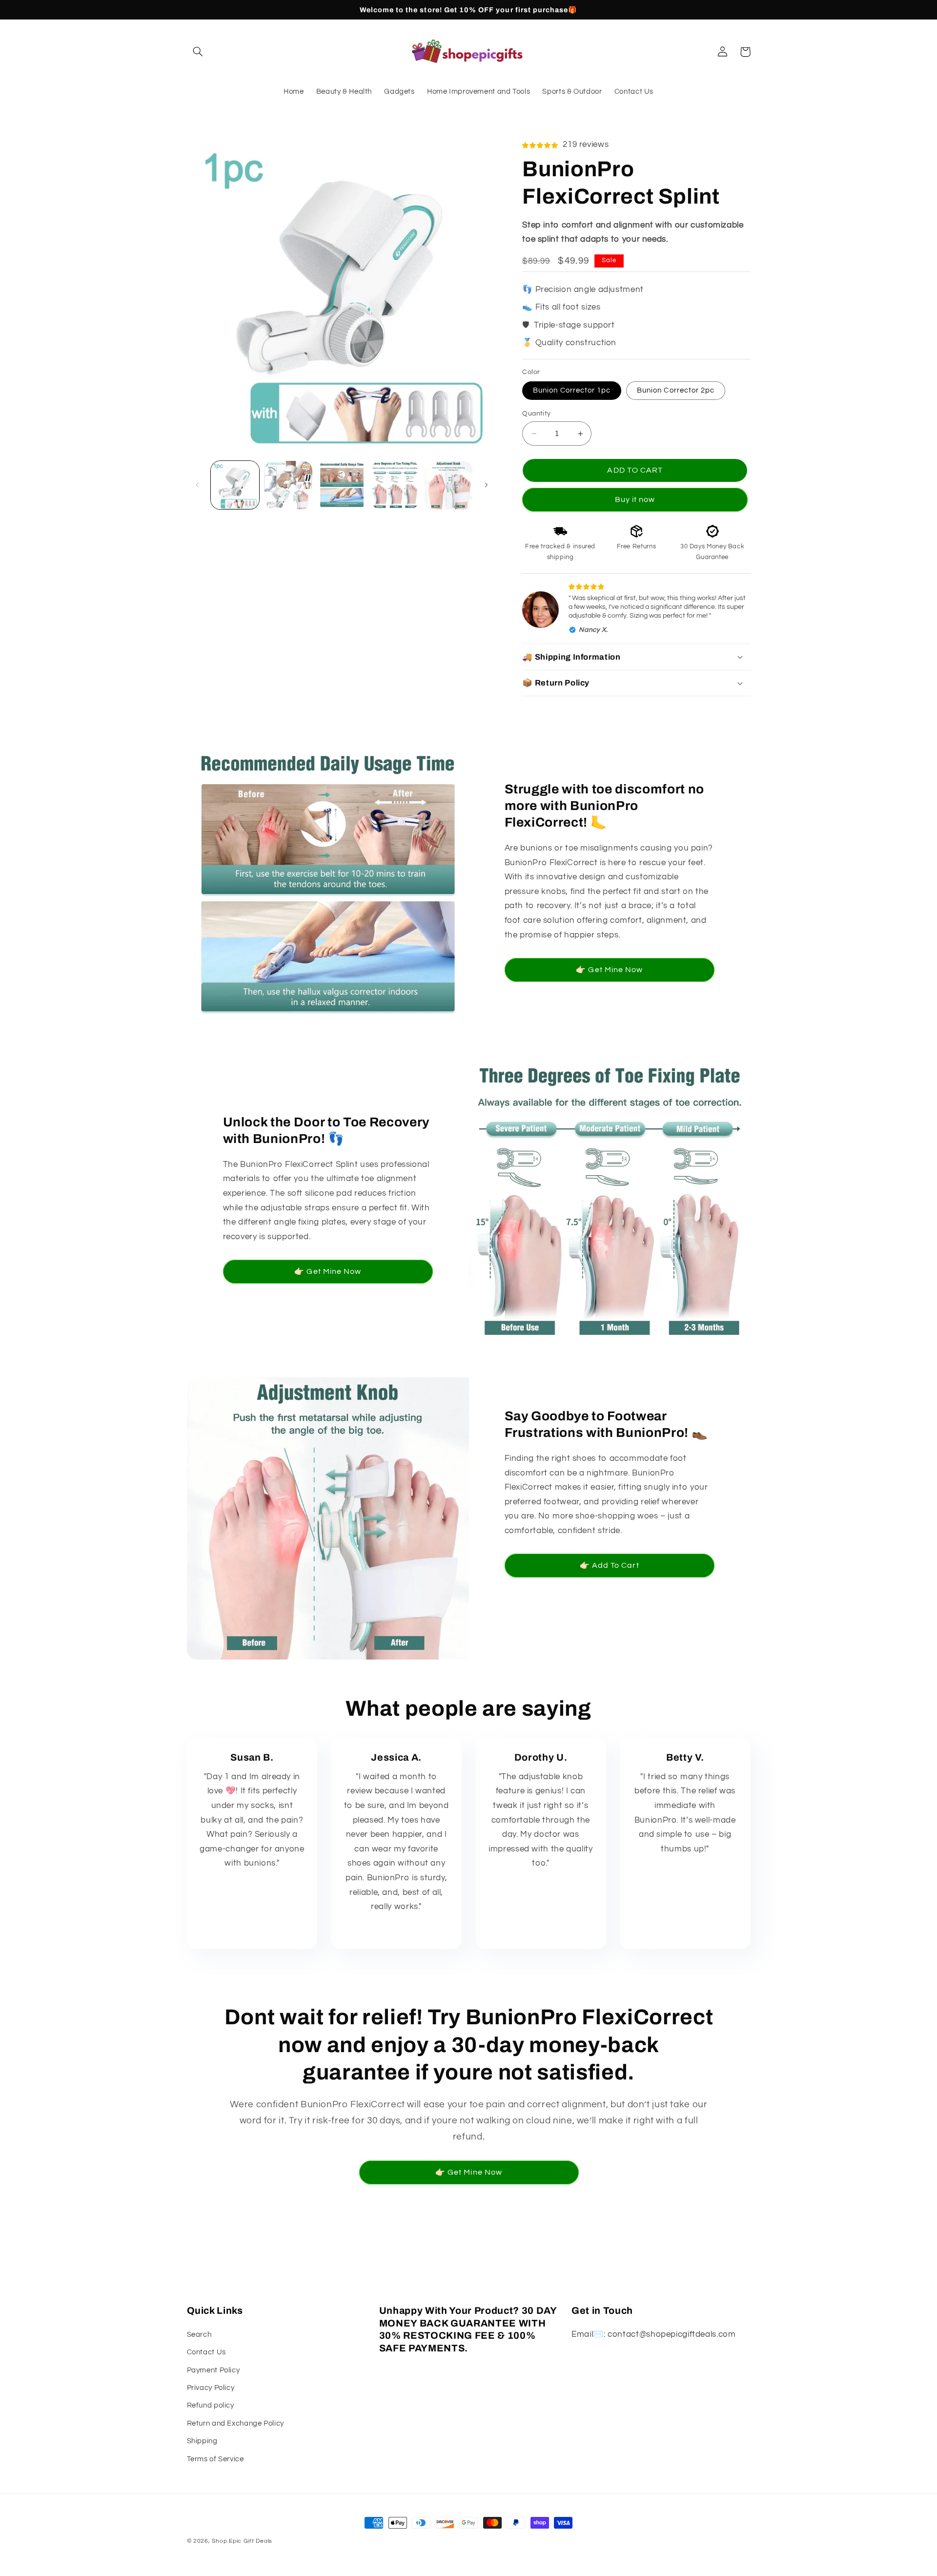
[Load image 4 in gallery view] (395, 485)
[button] (198, 52)
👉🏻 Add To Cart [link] (610, 1565)
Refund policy (211, 2405)
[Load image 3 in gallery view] (342, 485)
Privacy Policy (211, 2388)
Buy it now (635, 499)
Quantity (536, 414)
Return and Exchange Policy (235, 2423)
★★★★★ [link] (252, 1886)
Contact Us (206, 2352)
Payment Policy (214, 2370)
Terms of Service (215, 2459)
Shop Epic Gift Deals (242, 2541)
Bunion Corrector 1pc (572, 390)
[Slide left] (198, 485)
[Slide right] (486, 485)
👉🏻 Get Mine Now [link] (609, 970)
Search (199, 2335)
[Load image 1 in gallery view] (235, 485)
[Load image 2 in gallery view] (288, 485)
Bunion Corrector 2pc (676, 390)
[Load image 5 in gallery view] (449, 485)
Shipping (202, 2441)
